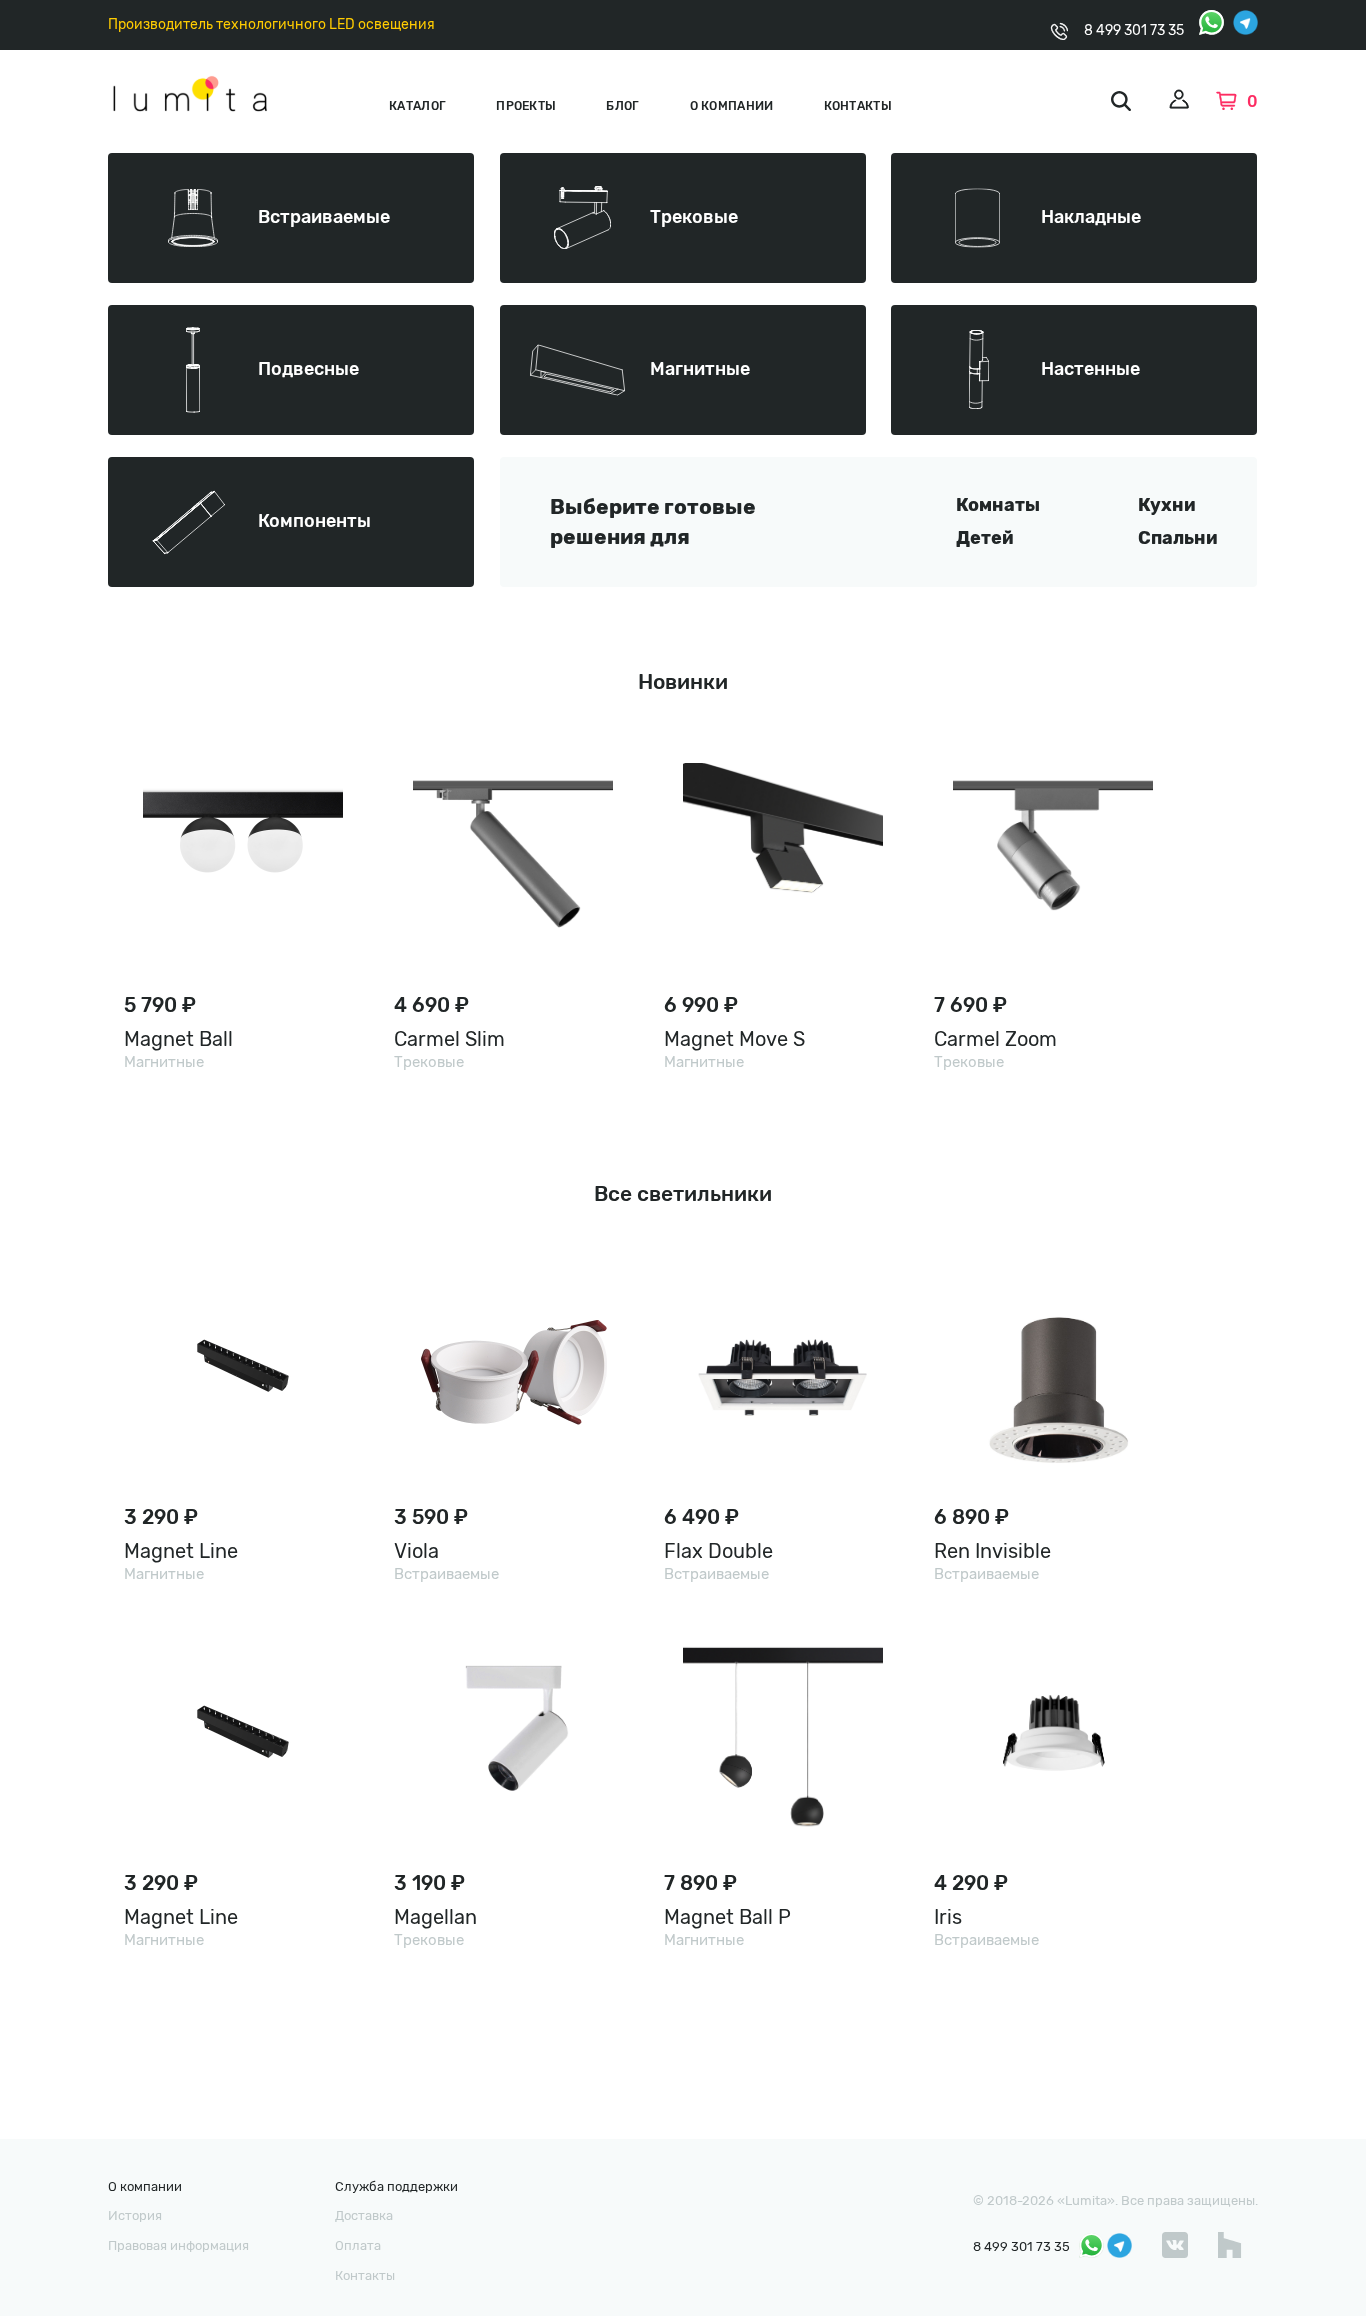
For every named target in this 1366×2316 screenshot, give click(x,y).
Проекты (526, 106)
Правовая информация (178, 2245)
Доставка (364, 2215)
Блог (622, 106)
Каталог (417, 106)
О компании (732, 106)
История (135, 2215)
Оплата (358, 2245)
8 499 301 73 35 (1134, 30)
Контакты (858, 106)
